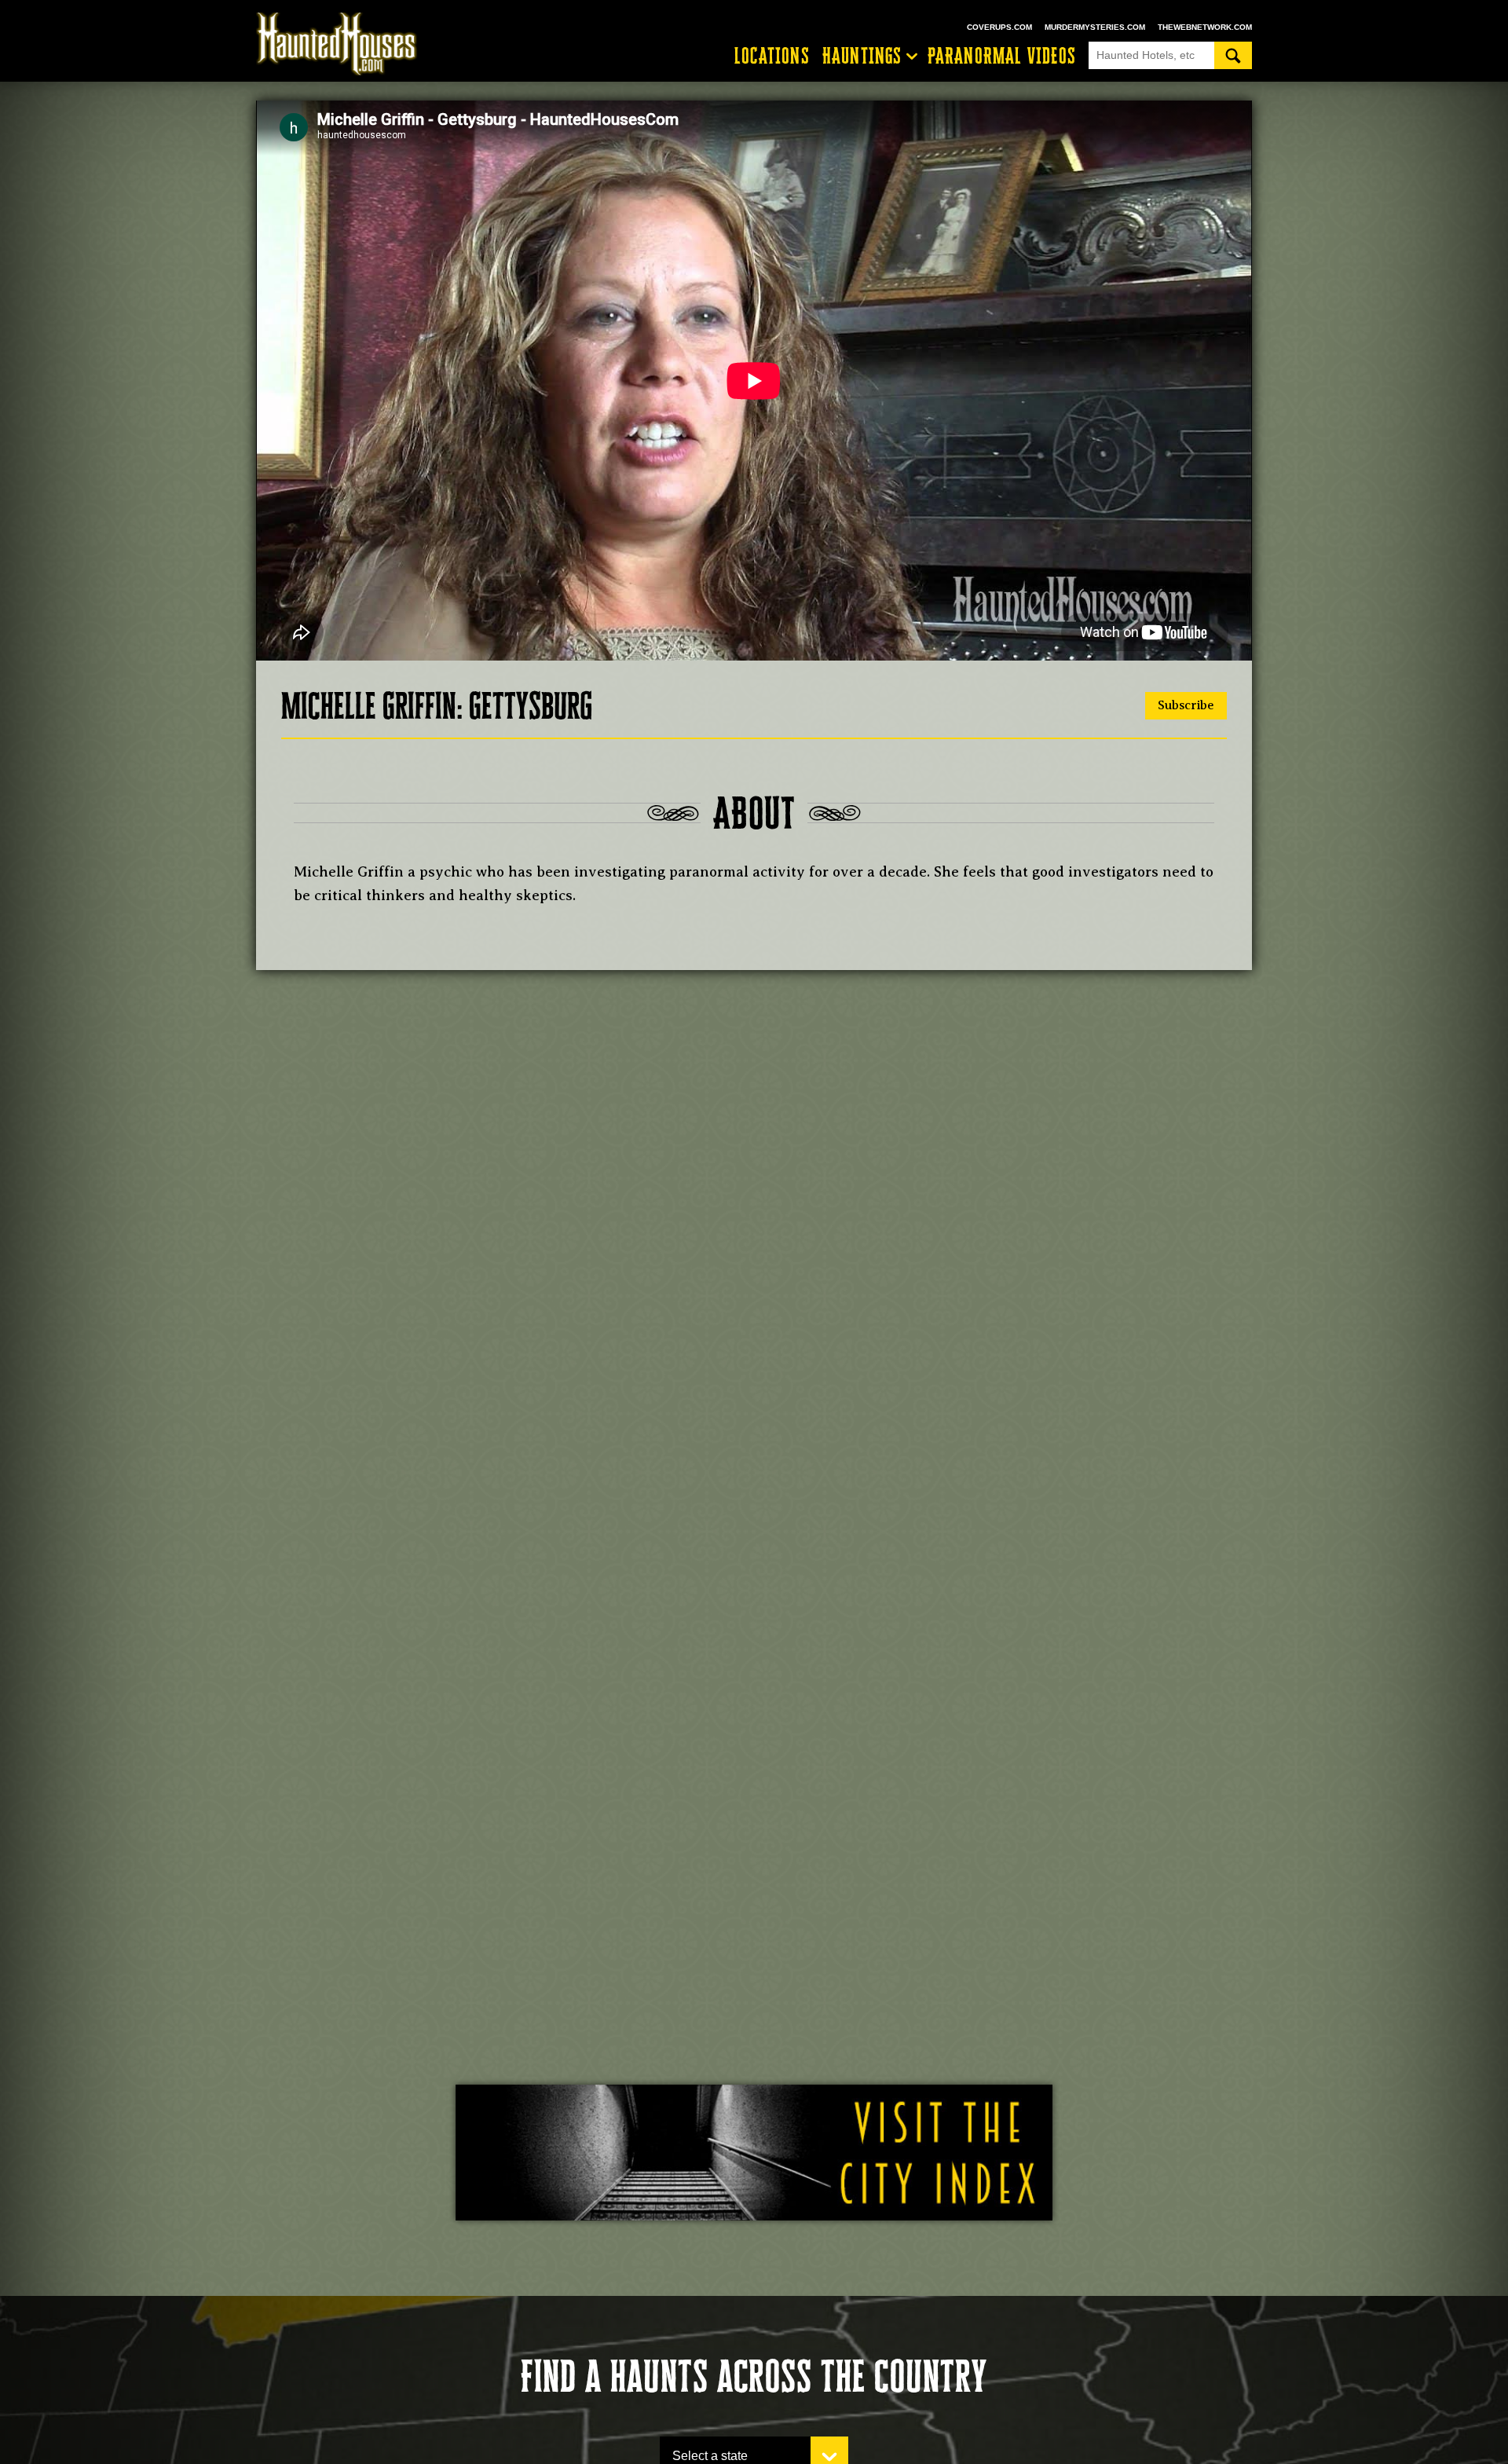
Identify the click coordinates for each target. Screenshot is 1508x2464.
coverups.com (999, 27)
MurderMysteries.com (1095, 27)
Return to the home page (344, 44)
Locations (772, 56)
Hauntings (862, 56)
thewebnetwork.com (1205, 27)
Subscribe (1186, 705)
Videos (1002, 56)
